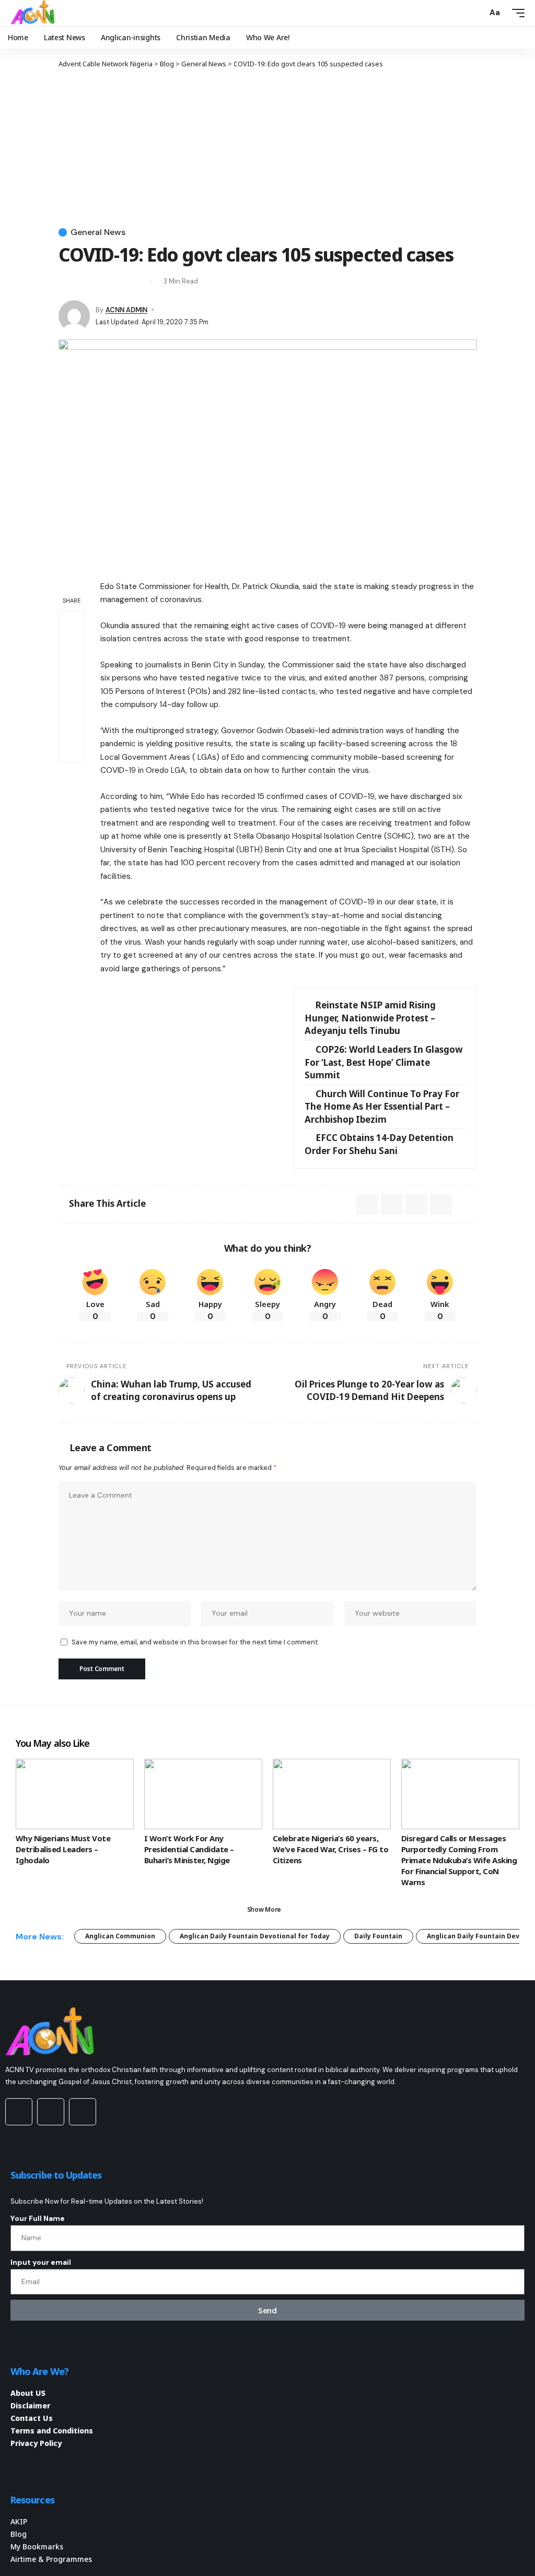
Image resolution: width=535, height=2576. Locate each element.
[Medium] (51, 2112)
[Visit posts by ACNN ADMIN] (74, 316)
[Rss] (83, 2112)
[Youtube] (19, 2112)
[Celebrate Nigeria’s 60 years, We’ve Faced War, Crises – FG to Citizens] (332, 1794)
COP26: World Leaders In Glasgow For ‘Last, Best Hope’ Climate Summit (384, 1062)
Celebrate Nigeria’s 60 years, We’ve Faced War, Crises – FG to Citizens (330, 1849)
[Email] (85, 281)
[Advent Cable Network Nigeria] (34, 13)
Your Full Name (38, 2218)
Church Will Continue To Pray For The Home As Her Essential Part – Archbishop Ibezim (382, 1107)
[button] (476, 13)
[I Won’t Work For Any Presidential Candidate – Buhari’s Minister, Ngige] (203, 1794)
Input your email (41, 2262)
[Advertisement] (267, 147)
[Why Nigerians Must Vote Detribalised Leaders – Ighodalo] (75, 1794)
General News (98, 232)
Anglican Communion (120, 1936)
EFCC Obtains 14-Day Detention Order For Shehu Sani (379, 1144)
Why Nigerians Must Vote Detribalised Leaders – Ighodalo (63, 1849)
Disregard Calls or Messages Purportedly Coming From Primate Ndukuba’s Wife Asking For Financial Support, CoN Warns (459, 1860)
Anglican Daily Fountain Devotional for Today (255, 1936)
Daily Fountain (378, 1936)
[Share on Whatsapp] (72, 649)
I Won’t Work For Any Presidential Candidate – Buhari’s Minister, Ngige (189, 1849)
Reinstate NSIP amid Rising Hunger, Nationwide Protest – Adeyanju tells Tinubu (370, 1018)
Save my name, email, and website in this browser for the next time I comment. (195, 1642)
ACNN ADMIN (126, 310)
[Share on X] (66, 281)
